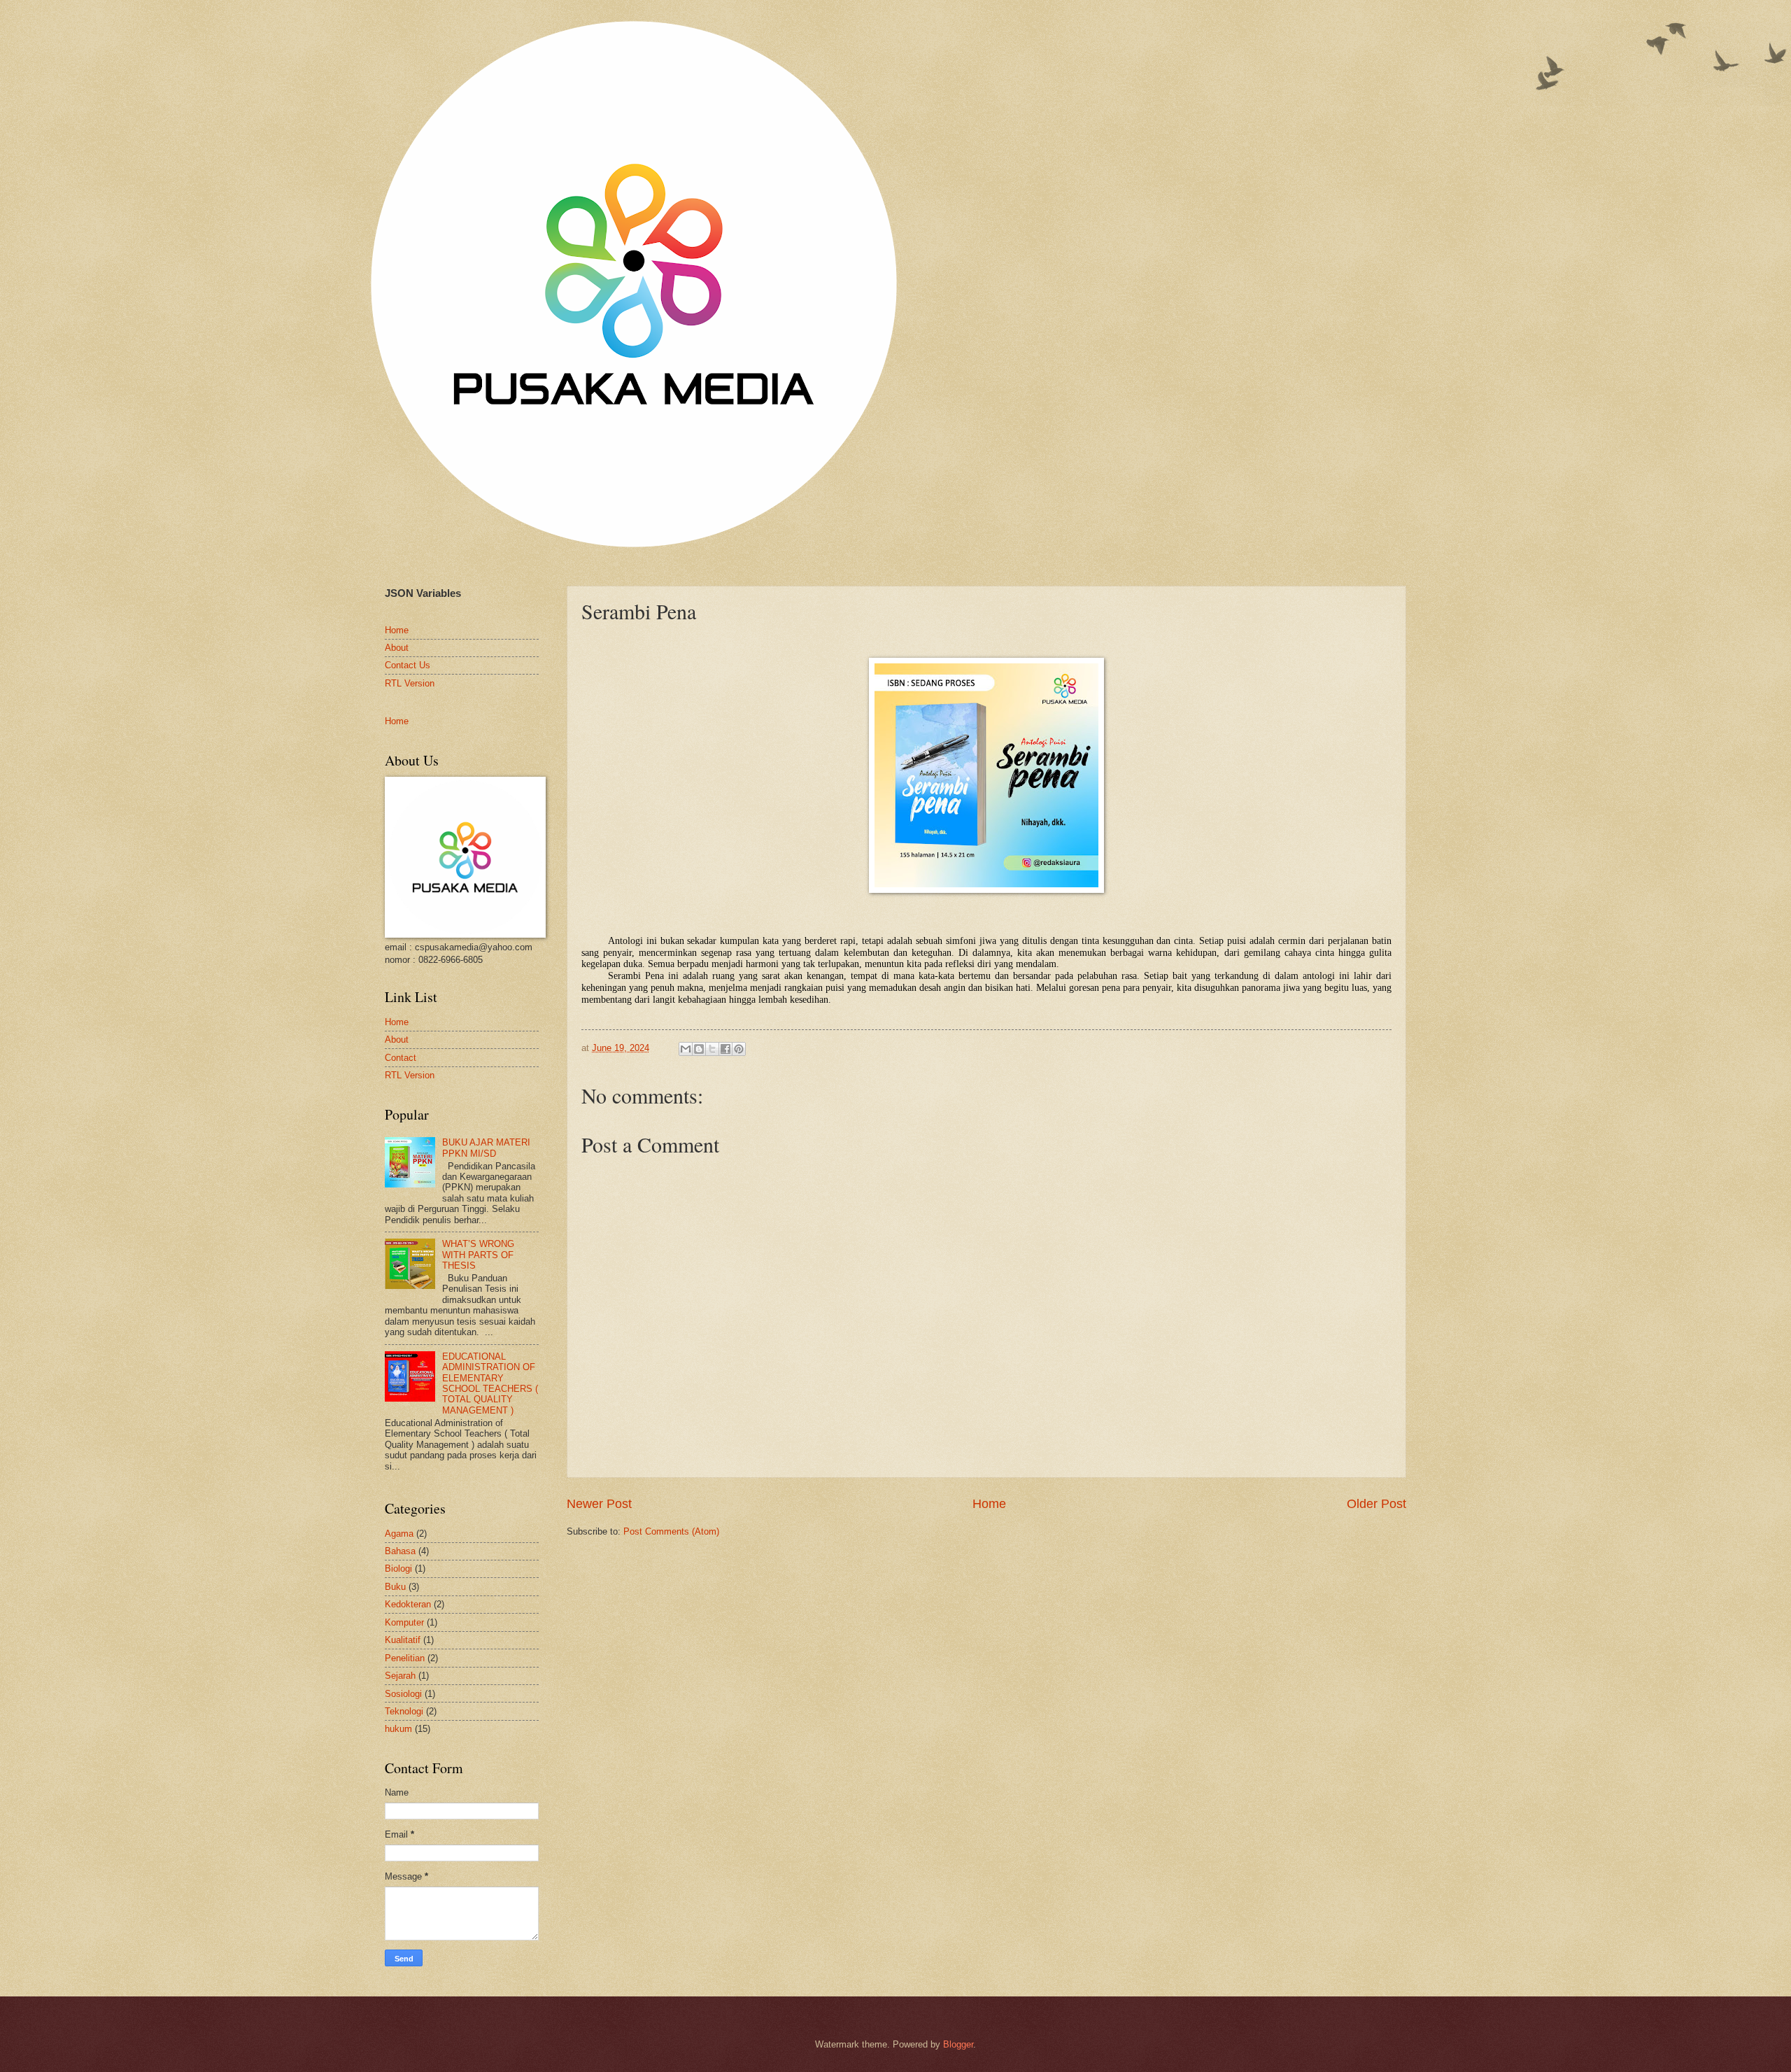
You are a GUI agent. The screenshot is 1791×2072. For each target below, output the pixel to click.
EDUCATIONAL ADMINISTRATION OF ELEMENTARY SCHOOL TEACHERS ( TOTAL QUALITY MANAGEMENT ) (490, 1383)
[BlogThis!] (699, 1049)
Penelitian (405, 1658)
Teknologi (404, 1711)
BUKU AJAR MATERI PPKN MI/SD (486, 1148)
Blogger (958, 2044)
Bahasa (400, 1551)
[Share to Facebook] (725, 1049)
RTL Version (410, 683)
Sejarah (400, 1676)
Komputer (404, 1622)
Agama (399, 1534)
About (397, 648)
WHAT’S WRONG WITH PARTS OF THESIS (478, 1255)
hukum (398, 1729)
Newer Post (599, 1504)
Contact (401, 1058)
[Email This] (686, 1049)
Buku (395, 1587)
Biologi (398, 1569)
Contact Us (408, 665)
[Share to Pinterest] (739, 1049)
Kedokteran (408, 1604)
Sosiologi (403, 1694)
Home (989, 1504)
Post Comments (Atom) (671, 1531)
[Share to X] (712, 1049)
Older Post (1376, 1504)
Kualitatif (403, 1640)
